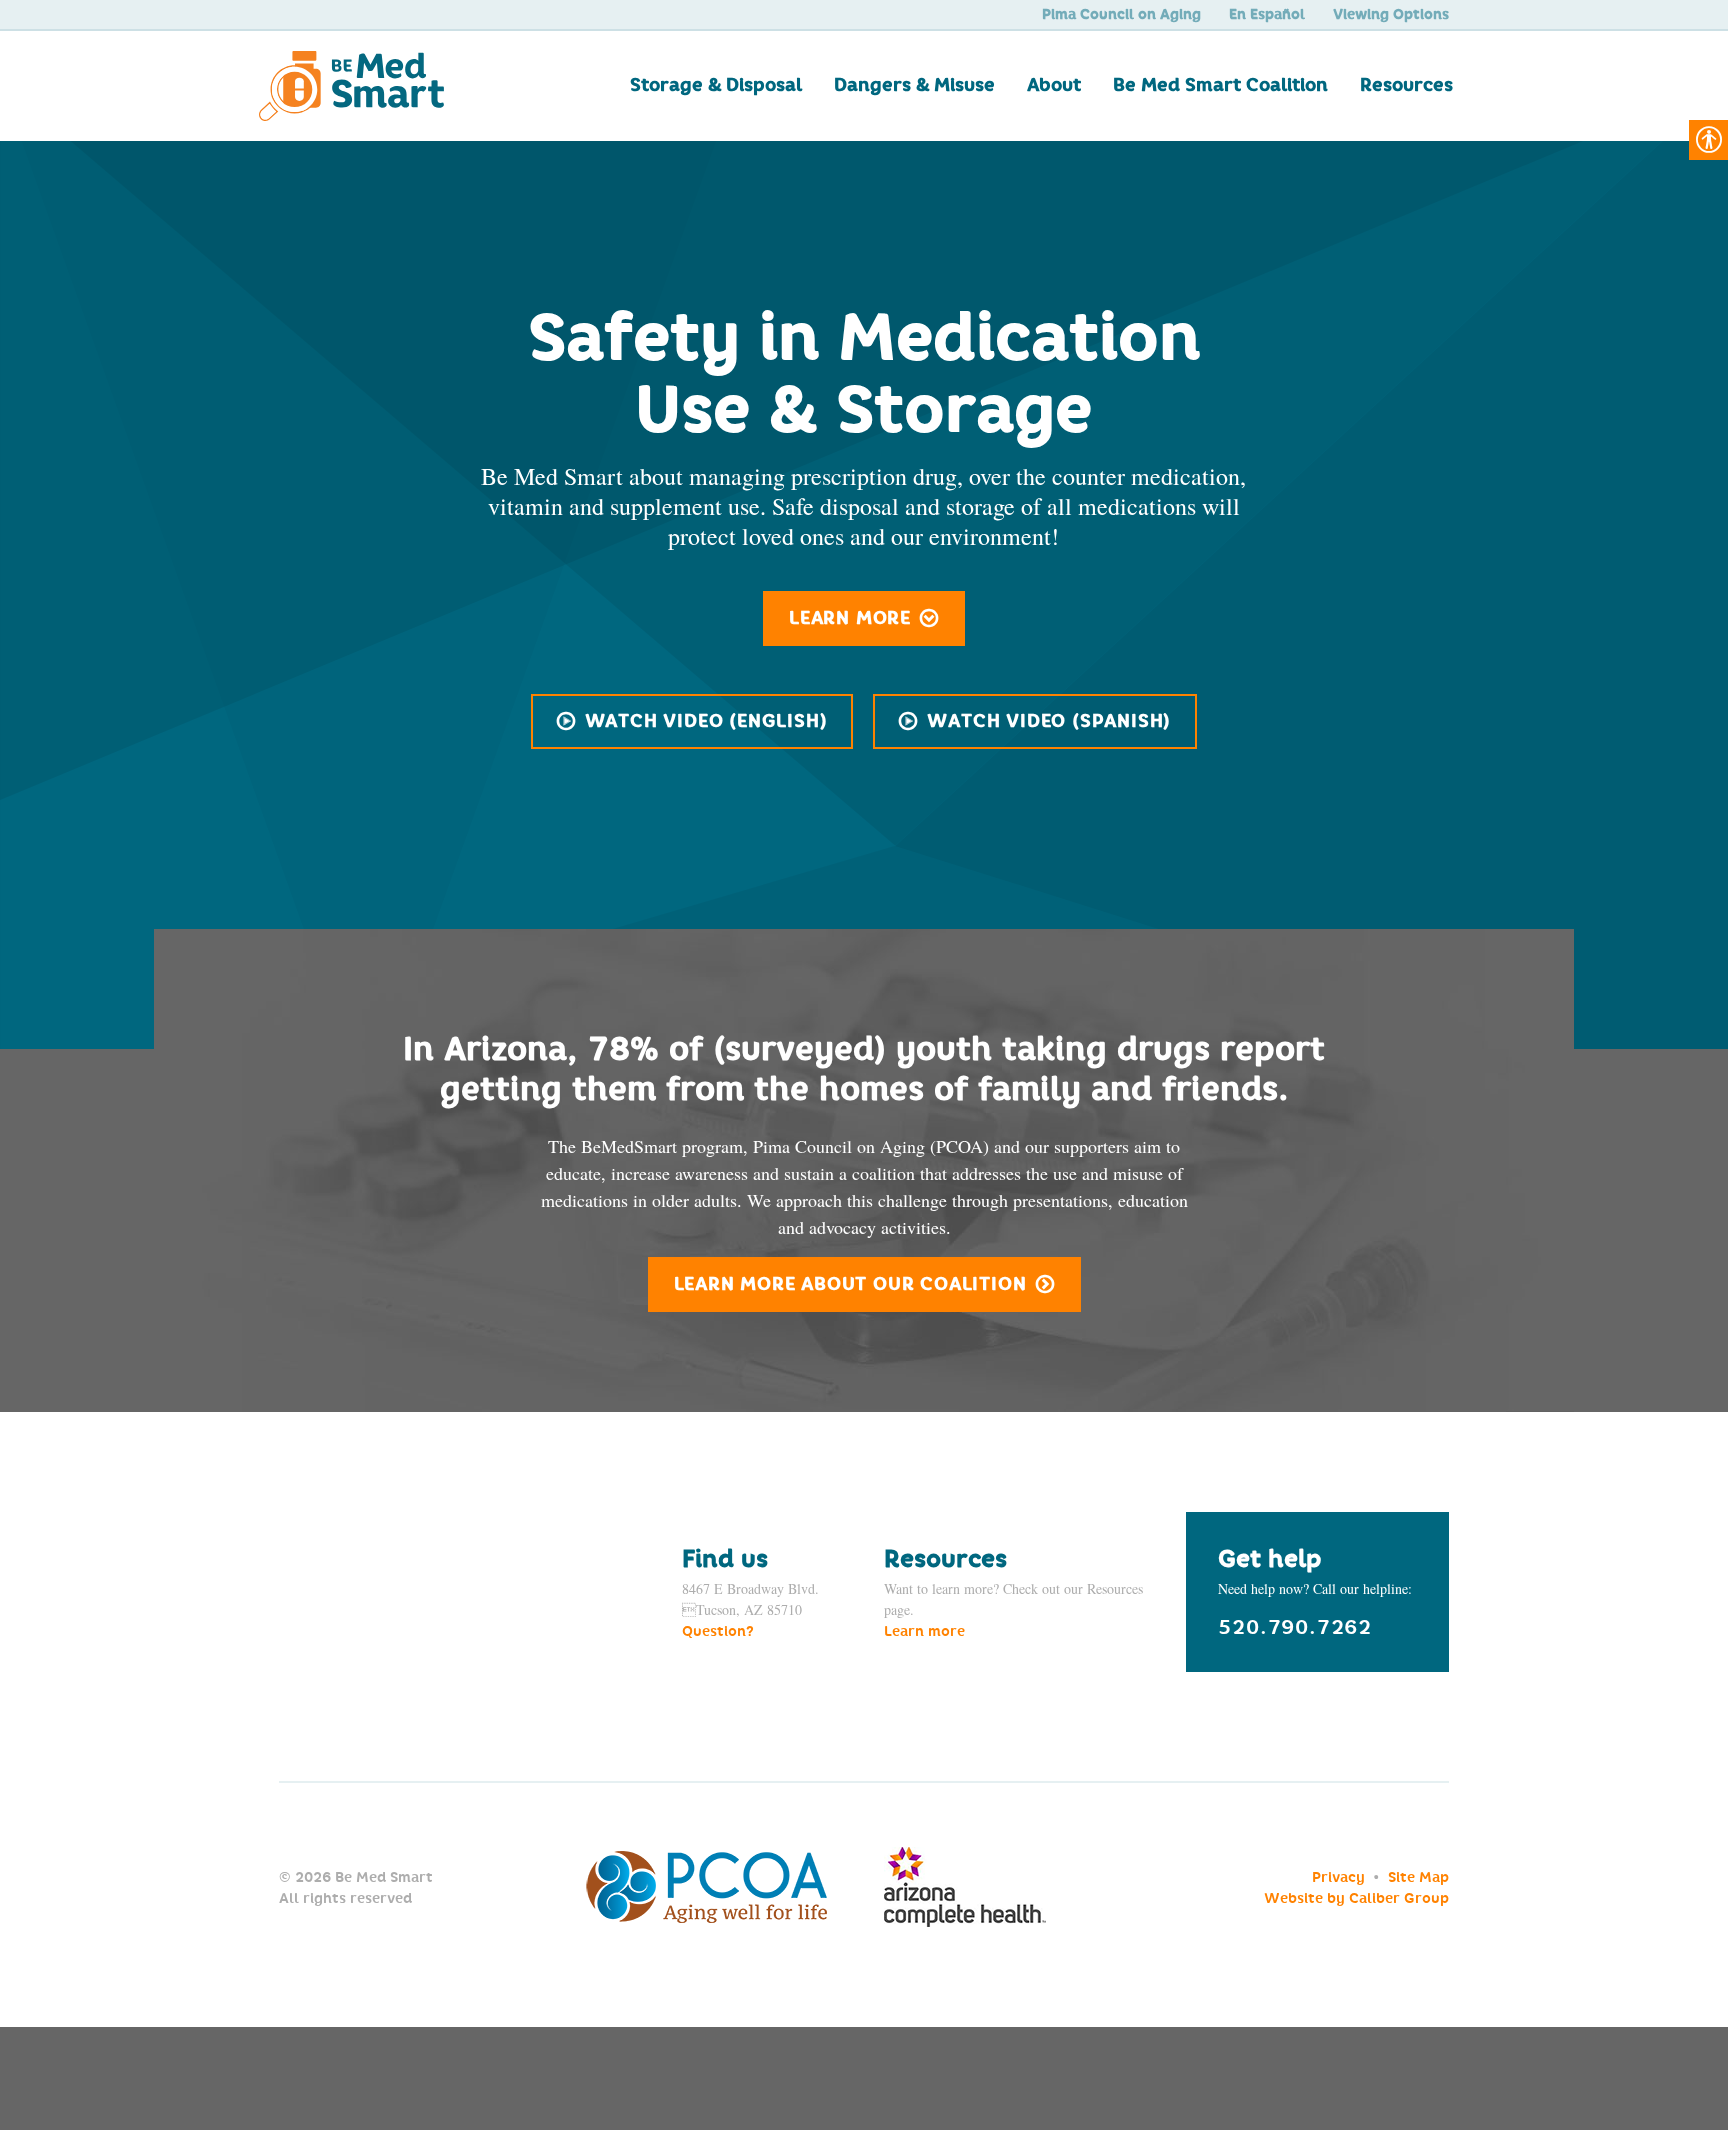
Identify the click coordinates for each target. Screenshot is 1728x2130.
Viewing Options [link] (1391, 14)
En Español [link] (1267, 14)
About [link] (1054, 85)
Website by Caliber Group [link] (1356, 1898)
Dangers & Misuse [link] (914, 85)
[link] (410, 86)
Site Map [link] (1418, 1877)
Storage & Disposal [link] (716, 85)
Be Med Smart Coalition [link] (1220, 85)
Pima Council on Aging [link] (1121, 14)
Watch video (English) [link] (706, 721)
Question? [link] (718, 1631)
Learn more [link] (850, 618)
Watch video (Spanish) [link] (1049, 721)
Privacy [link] (1338, 1877)
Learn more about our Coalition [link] (850, 1284)
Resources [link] (1406, 85)
